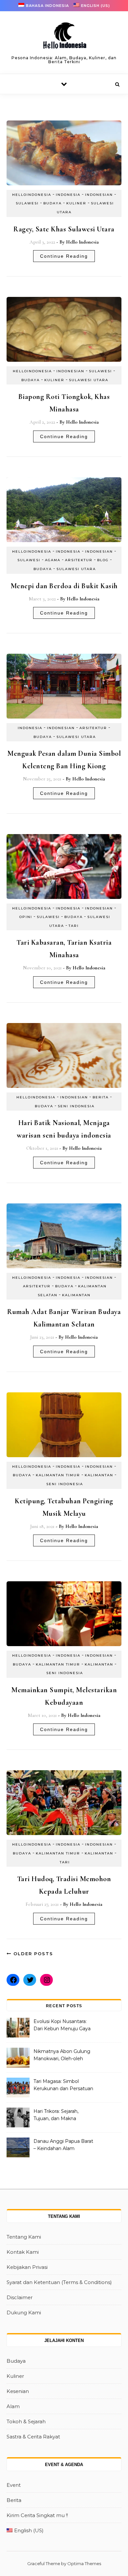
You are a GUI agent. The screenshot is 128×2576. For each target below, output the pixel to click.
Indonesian (99, 195)
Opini (26, 917)
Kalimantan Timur (58, 1475)
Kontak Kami (23, 2252)
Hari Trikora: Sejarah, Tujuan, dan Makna (56, 2115)
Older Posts (32, 1954)
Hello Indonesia (82, 242)
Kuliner (76, 203)
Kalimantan (76, 1295)
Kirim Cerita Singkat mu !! (37, 2515)
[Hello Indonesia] (64, 38)
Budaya (53, 203)
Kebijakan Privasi (27, 2267)
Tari (74, 926)
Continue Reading (64, 256)
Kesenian (18, 2391)
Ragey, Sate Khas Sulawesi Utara (64, 229)
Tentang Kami (24, 2237)
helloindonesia (32, 195)
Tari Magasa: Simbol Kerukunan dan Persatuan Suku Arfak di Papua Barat (63, 2086)
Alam (13, 2406)
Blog (103, 560)
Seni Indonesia (76, 1106)
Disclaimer (20, 2297)
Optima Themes (84, 2563)
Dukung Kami (24, 2313)
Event (14, 2485)
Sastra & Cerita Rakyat (33, 2437)
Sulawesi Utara (89, 380)
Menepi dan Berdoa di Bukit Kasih (64, 586)
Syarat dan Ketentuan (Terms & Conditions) (59, 2282)
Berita (101, 1097)
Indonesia (68, 195)
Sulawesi (27, 203)
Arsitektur (79, 560)
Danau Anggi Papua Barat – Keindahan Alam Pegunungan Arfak (63, 2145)
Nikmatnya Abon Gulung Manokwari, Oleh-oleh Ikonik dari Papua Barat (62, 2056)
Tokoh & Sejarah (26, 2421)
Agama (53, 560)
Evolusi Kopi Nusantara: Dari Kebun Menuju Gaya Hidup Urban (62, 2026)
